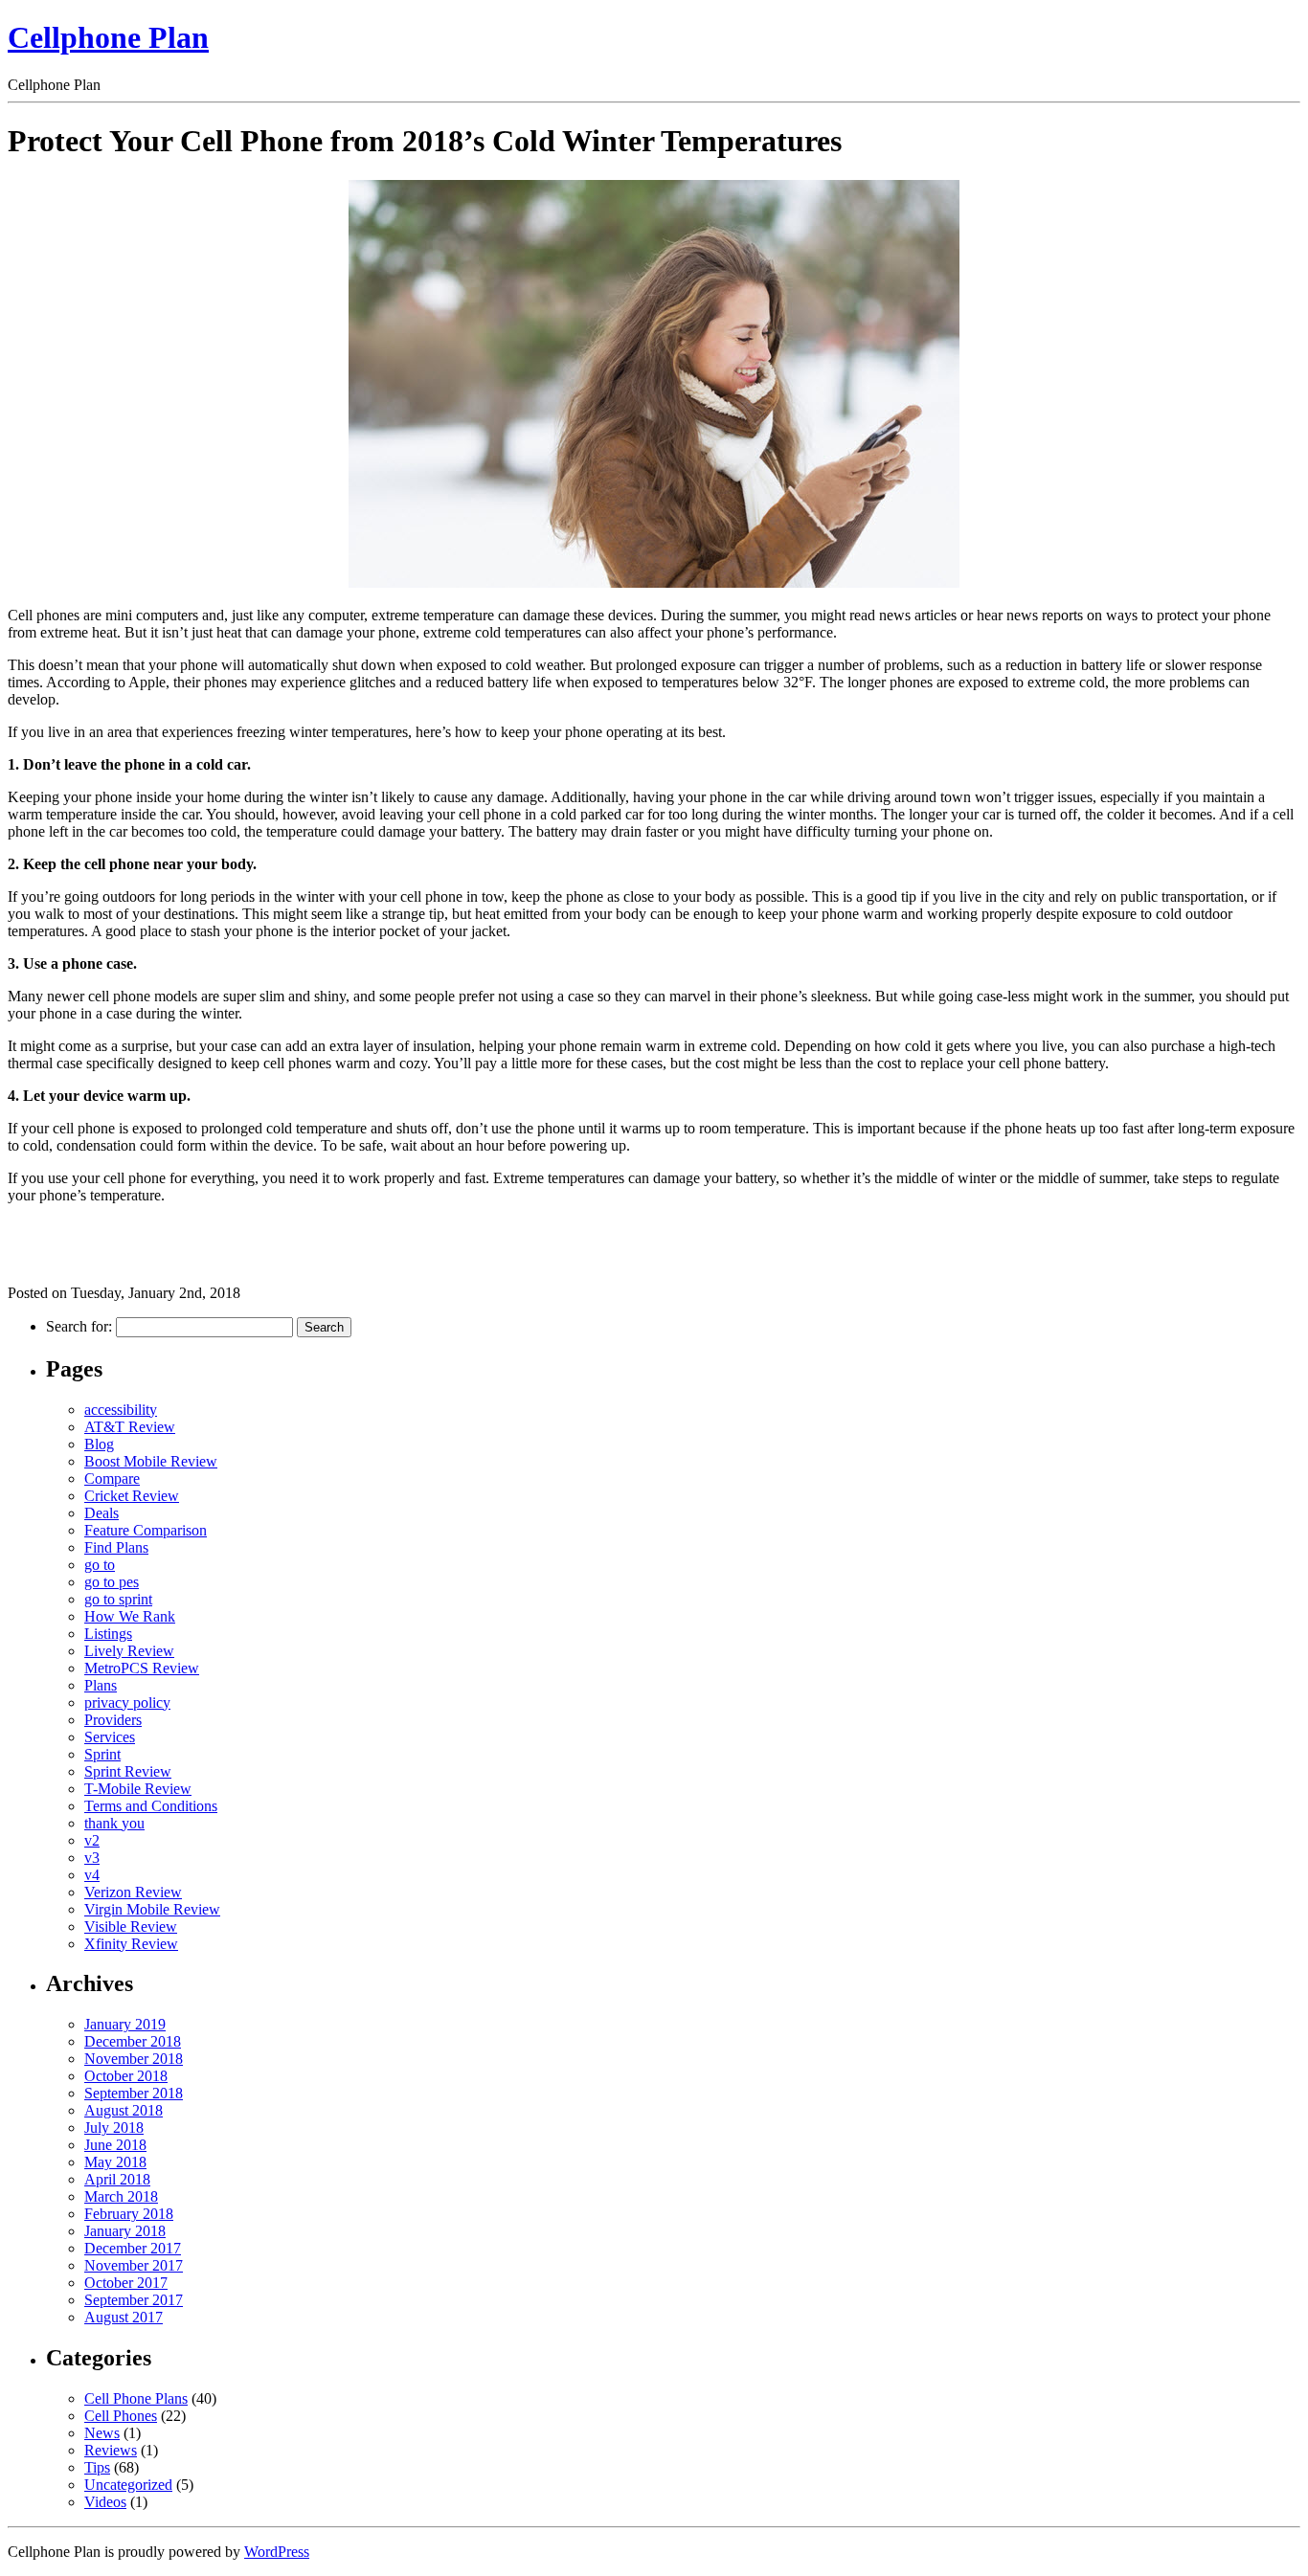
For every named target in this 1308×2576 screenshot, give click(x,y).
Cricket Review (132, 1496)
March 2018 (121, 2196)
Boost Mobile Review (151, 1461)
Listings (108, 1634)
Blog (99, 1444)
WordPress (277, 2552)
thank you (114, 1823)
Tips (97, 2467)
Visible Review (131, 1926)
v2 (92, 1840)
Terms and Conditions (151, 1806)
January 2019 (125, 2024)
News (102, 2433)
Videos (105, 2502)
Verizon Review (133, 1892)
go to (100, 1565)
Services (110, 1737)
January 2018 (125, 2231)
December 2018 (133, 2041)
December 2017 (133, 2248)
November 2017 (134, 2265)
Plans (101, 1685)
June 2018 (115, 2145)
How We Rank (130, 1616)
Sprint (102, 1754)
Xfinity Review (131, 1944)
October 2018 (126, 2076)
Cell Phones (121, 2416)
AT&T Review (130, 1427)
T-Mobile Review (138, 1789)
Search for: (79, 1326)
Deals (101, 1513)
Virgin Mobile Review (152, 1909)
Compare (112, 1478)
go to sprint (118, 1599)
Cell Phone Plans (136, 2398)
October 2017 (126, 2283)
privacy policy (127, 1702)
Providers (113, 1720)
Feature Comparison (146, 1530)
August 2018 (124, 2110)
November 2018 (134, 2059)
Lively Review (129, 1651)
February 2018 (129, 2214)
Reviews (111, 2450)
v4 (92, 1875)
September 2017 (134, 2300)
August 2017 (124, 2317)
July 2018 (114, 2128)
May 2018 (115, 2162)
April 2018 (117, 2179)
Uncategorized (128, 2485)
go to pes (112, 1582)
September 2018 (134, 2093)
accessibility (121, 1410)
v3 (92, 1858)
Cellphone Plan (108, 37)
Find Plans (116, 1547)
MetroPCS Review (142, 1668)
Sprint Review (128, 1771)
